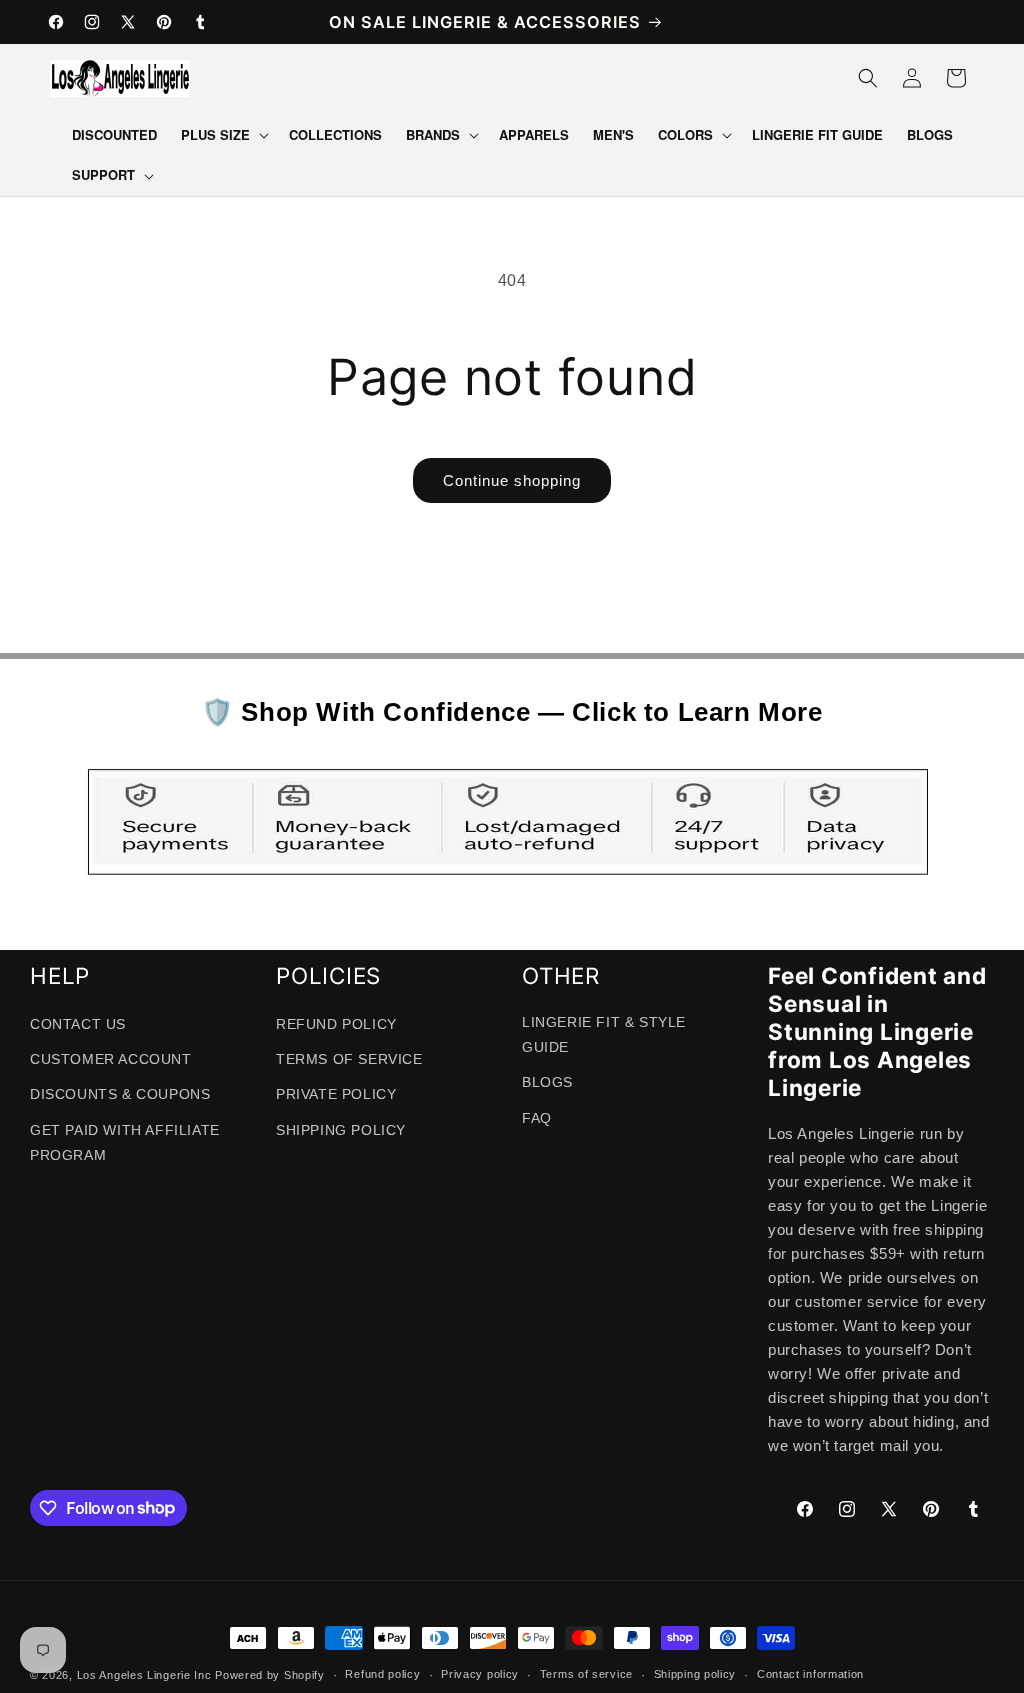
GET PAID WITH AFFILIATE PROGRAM (125, 1142)
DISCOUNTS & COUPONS (120, 1094)
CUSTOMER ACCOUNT (111, 1059)
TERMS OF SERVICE (349, 1059)
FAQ (537, 1118)
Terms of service (586, 1674)
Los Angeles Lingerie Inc (144, 1675)
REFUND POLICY (336, 1024)
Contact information (810, 1674)
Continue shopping (512, 480)
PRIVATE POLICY (336, 1094)
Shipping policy (695, 1674)
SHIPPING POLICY (341, 1130)
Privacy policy (480, 1674)
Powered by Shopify (270, 1675)
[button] (223, 135)
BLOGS (547, 1082)
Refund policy (382, 1674)
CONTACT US (78, 1024)
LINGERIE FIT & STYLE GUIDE (604, 1034)
